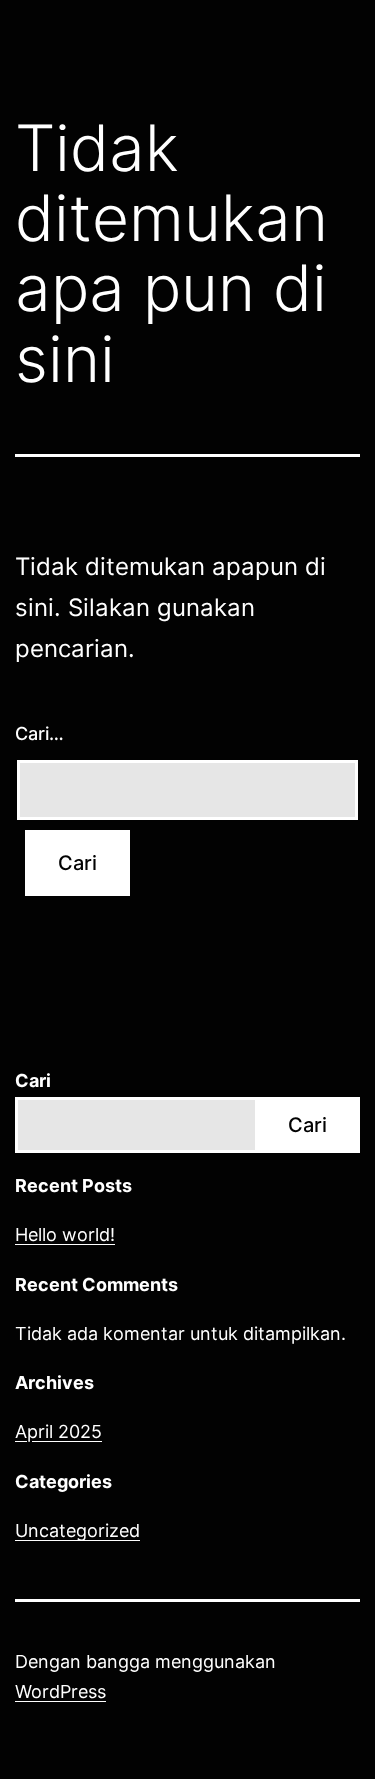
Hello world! (65, 1234)
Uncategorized (77, 1530)
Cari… (39, 733)
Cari (33, 1080)
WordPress (60, 1691)
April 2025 (58, 1431)
